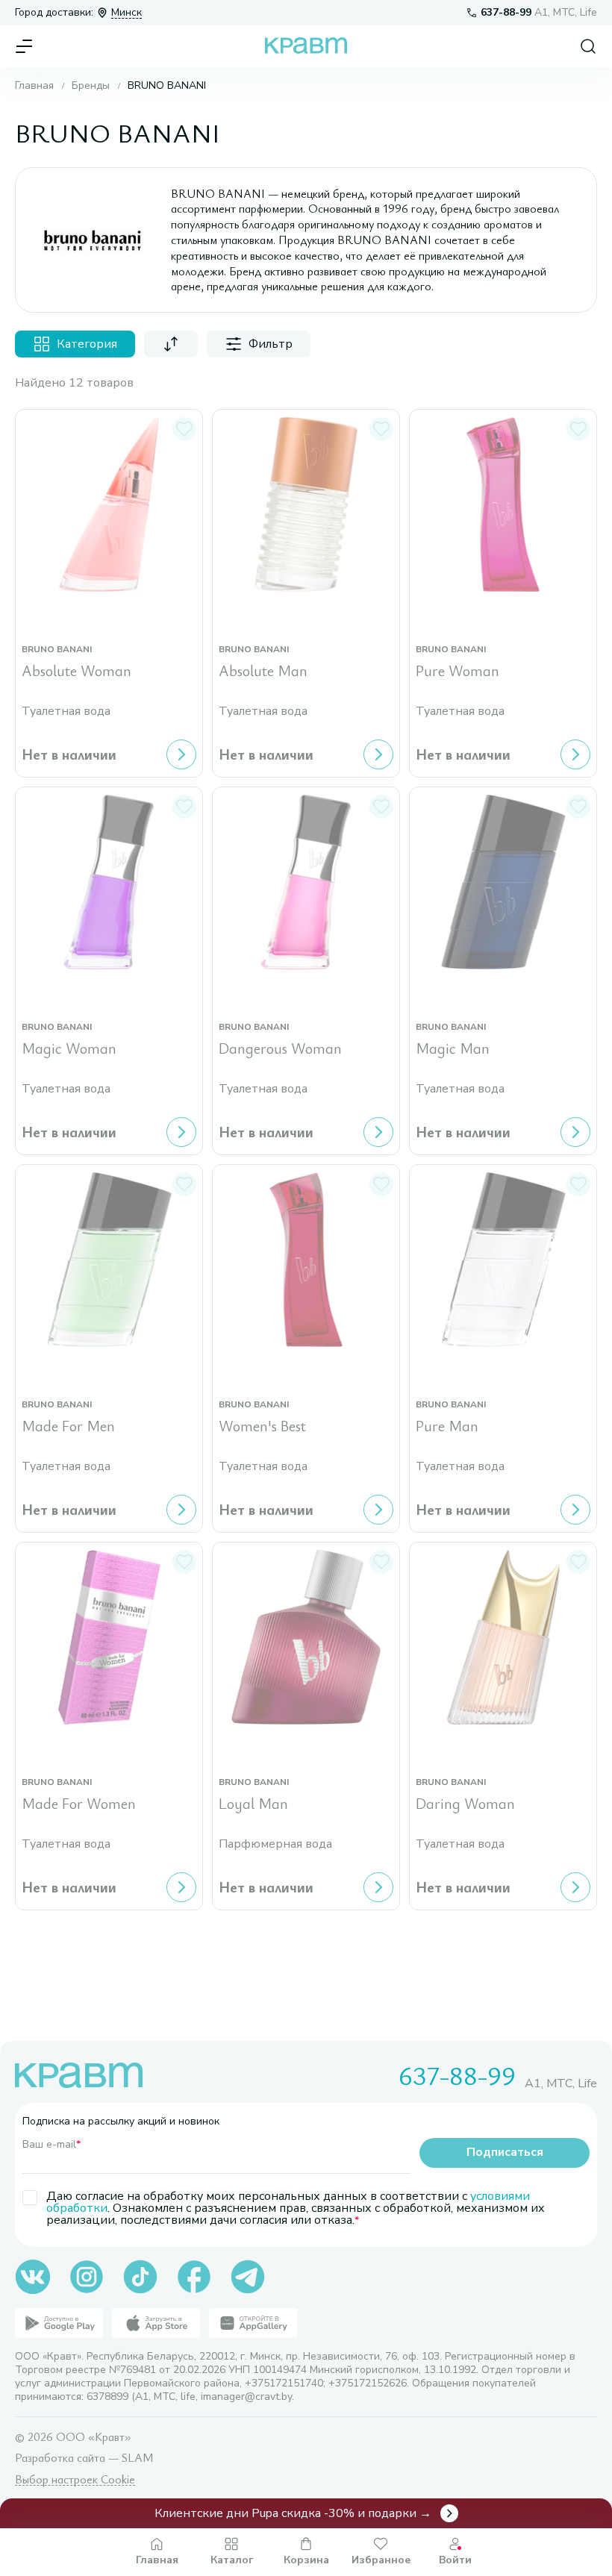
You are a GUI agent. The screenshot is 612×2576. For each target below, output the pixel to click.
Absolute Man (263, 671)
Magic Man (453, 1049)
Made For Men (68, 1426)
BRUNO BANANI (57, 650)
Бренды (91, 86)
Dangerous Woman (280, 1049)
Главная (34, 86)
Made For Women (79, 1804)
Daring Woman (465, 1804)
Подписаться (505, 2152)
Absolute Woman (76, 671)
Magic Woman (69, 1049)
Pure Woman (458, 671)
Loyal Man (253, 1804)
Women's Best (262, 1426)
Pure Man (447, 1426)
